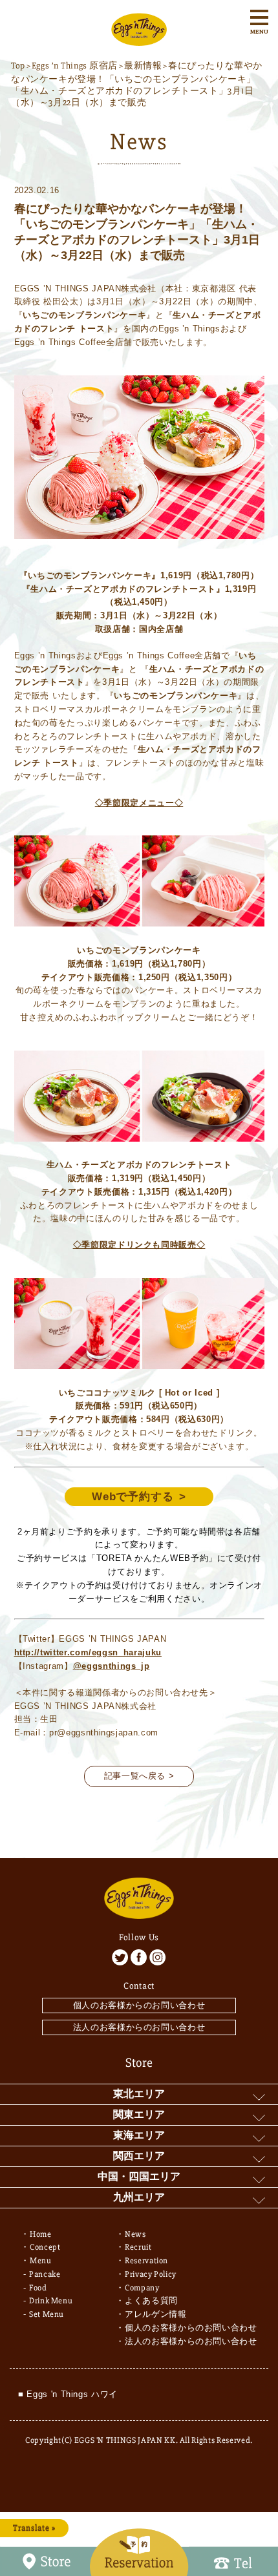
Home (41, 2234)
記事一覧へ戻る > (139, 1776)
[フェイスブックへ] (139, 1957)
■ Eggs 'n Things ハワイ (68, 2394)
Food (38, 2288)
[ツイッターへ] (120, 1957)
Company (142, 2288)
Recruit (138, 2247)
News (135, 2234)
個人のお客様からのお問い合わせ (139, 2005)
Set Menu (47, 2314)
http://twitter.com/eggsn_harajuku (88, 1652)
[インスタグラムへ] (157, 1957)
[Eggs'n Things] (139, 39)
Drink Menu (51, 2301)
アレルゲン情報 (156, 2314)
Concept (45, 2247)
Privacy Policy (151, 2274)
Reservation (146, 2261)
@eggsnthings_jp (112, 1666)
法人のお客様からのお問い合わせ (139, 2027)
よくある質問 (151, 2301)
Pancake (45, 2274)
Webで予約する (133, 1497)
